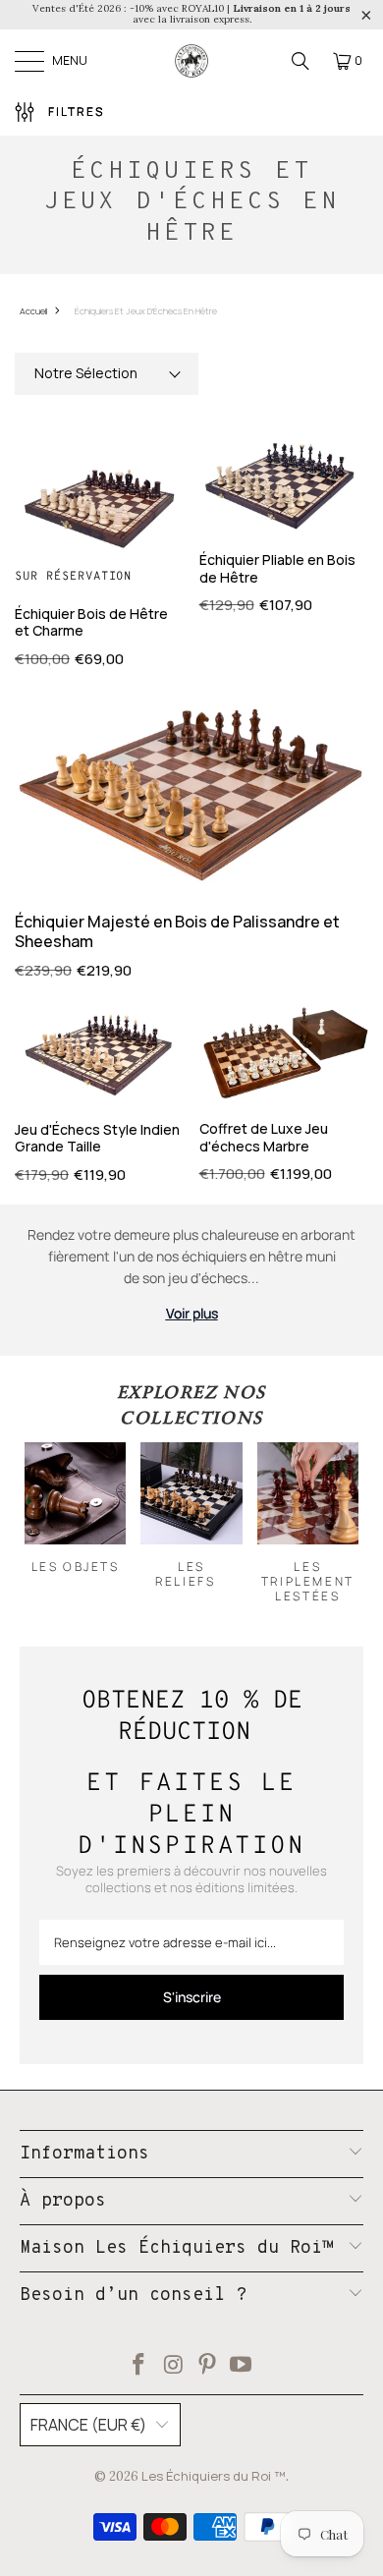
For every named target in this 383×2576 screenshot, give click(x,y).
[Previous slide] (50, 1523)
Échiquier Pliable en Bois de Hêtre (277, 568)
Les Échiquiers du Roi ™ (214, 2476)
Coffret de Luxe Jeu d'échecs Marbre (264, 1137)
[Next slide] (333, 1523)
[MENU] (30, 61)
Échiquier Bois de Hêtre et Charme (91, 622)
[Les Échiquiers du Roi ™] (191, 61)
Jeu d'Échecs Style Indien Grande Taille (97, 1138)
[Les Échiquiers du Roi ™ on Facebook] (139, 2366)
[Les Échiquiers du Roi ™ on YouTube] (242, 2366)
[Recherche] (301, 61)
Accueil (33, 311)
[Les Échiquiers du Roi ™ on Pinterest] (208, 2366)
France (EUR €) (88, 2425)
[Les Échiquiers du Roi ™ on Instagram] (174, 2366)
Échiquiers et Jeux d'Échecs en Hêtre (146, 311)
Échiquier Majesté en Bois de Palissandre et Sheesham (177, 931)
